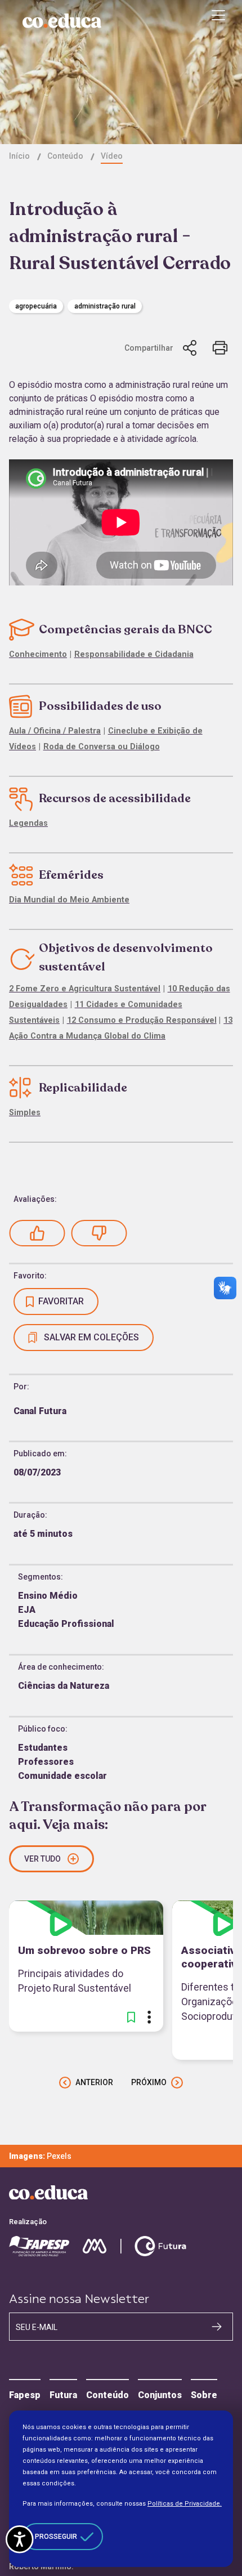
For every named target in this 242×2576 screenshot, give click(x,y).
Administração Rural (105, 306)
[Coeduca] (62, 21)
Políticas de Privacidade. (185, 2504)
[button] (37, 1233)
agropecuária (36, 306)
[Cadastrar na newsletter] (217, 2326)
